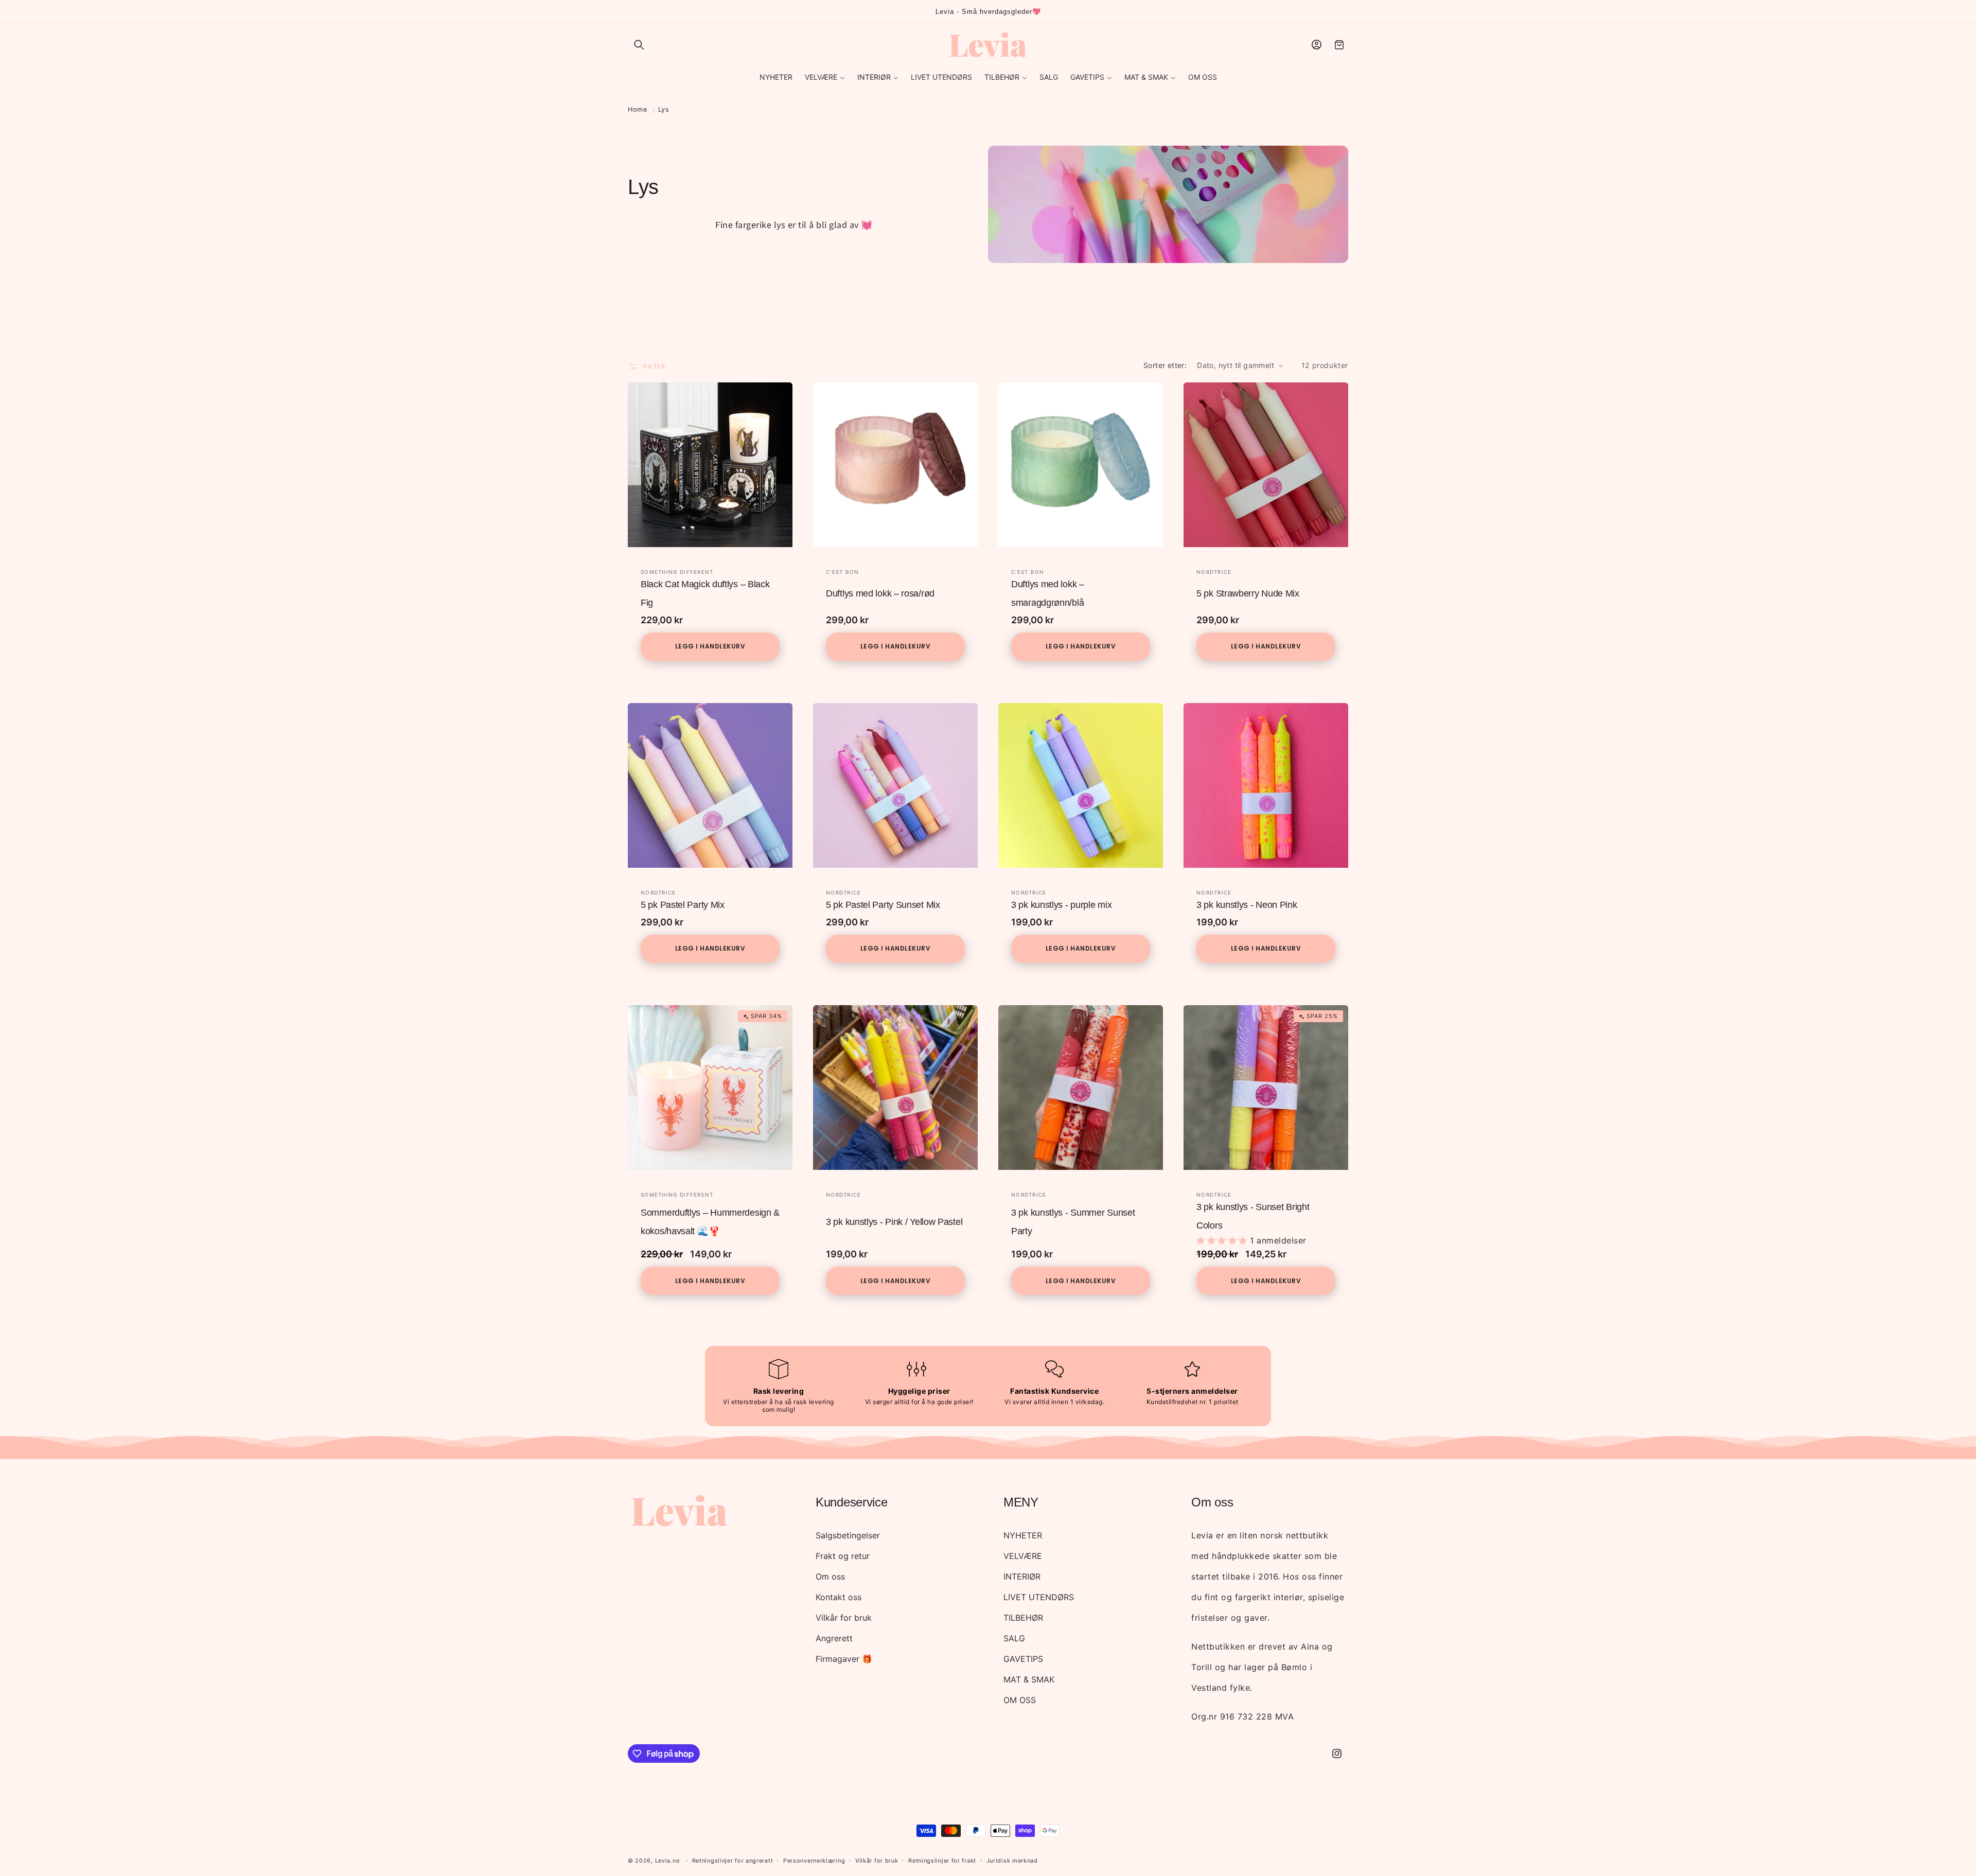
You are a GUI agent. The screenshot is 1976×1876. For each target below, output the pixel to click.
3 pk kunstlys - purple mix (1061, 905)
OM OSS (1020, 1700)
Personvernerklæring (814, 1861)
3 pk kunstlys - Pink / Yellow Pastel (894, 1222)
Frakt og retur (843, 1556)
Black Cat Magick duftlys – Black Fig (705, 593)
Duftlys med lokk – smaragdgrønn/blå (1048, 593)
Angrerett (834, 1638)
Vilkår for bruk (844, 1618)
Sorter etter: (1165, 365)
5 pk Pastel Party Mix (683, 905)
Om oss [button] (1212, 1502)
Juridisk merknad (1012, 1861)
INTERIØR (1022, 1576)
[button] (639, 45)
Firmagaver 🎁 (844, 1659)
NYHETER (1023, 1535)
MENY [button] (1021, 1502)
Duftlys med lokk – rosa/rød (880, 593)
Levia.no (668, 1861)
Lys (664, 109)
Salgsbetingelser (848, 1535)
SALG (1014, 1638)
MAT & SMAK (1029, 1679)
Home (637, 109)
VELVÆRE (1023, 1556)
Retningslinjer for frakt (942, 1861)
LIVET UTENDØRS (1039, 1597)
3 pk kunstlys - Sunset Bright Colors (1253, 1216)
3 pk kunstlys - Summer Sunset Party (1073, 1222)
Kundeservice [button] (851, 1502)
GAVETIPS (1023, 1659)
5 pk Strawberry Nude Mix (1248, 593)
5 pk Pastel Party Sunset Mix (883, 905)
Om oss (830, 1576)
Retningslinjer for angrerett (733, 1861)
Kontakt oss (839, 1597)
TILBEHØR (1023, 1618)
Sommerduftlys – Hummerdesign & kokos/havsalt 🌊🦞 (710, 1222)
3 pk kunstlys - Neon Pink (1247, 905)
